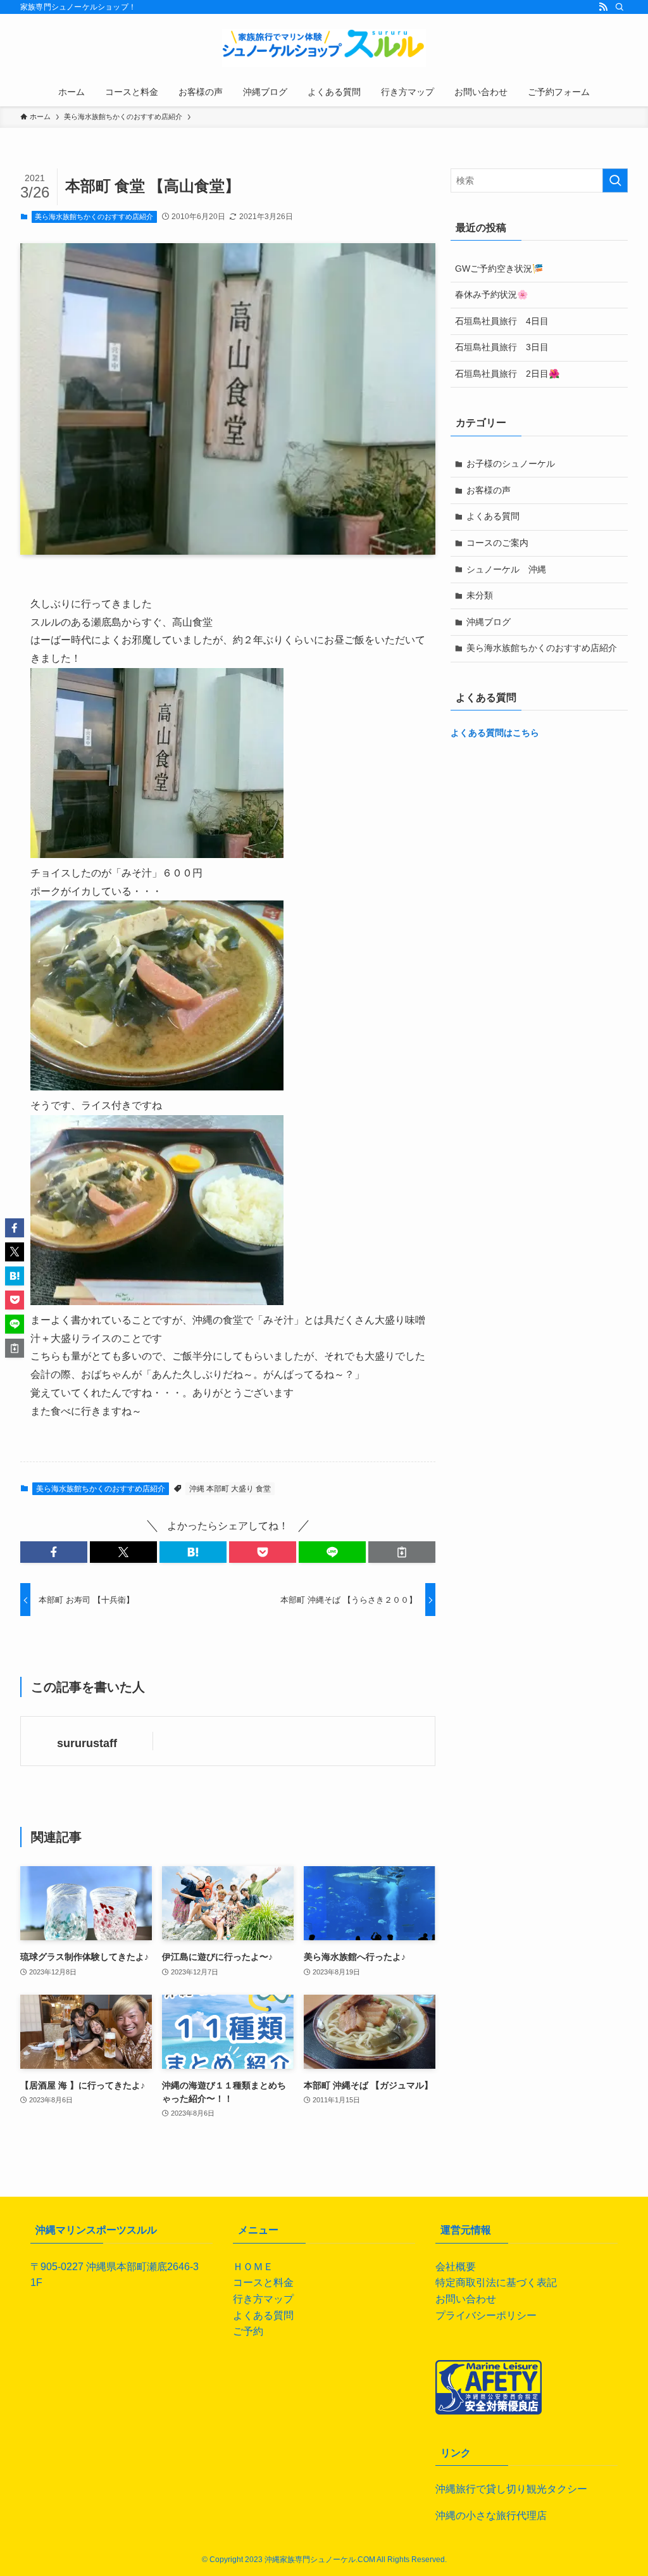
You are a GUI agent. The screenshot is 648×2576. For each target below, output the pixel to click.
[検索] (620, 7)
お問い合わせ (466, 2299)
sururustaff (87, 1743)
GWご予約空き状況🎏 (499, 268)
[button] (54, 1552)
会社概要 (456, 2267)
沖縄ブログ (489, 622)
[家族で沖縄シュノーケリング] (324, 48)
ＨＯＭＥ (253, 2267)
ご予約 (248, 2331)
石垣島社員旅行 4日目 (502, 321)
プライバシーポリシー (486, 2315)
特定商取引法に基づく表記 (496, 2282)
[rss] (603, 7)
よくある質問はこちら (495, 733)
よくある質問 (493, 516)
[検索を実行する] (615, 180)
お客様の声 (489, 490)
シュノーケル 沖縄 (506, 569)
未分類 (480, 595)
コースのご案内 (497, 543)
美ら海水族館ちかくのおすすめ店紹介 (94, 217)
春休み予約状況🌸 (491, 294)
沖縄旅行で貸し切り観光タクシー (511, 2489)
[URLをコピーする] (402, 1552)
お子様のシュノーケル (511, 464)
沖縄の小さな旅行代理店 (491, 2516)
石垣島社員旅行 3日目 (502, 347)
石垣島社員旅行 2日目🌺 (507, 374)
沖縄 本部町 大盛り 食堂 (230, 1489)
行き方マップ (263, 2299)
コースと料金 (263, 2282)
